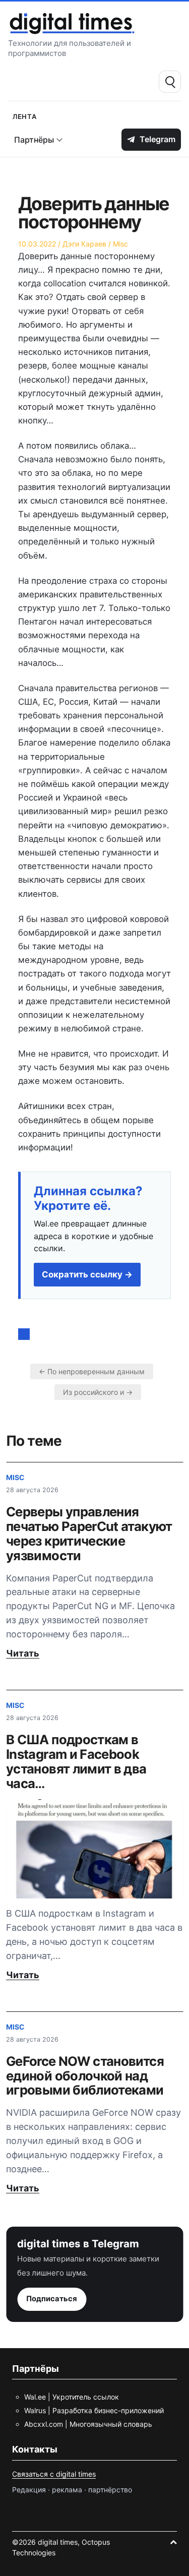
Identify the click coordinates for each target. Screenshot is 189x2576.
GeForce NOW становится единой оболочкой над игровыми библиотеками (85, 2076)
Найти (170, 82)
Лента (25, 116)
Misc (120, 244)
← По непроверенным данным (92, 1371)
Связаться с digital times (54, 2474)
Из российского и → (98, 1392)
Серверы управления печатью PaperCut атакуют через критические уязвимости (89, 1534)
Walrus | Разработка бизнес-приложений (94, 2410)
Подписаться (52, 2299)
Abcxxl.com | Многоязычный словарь (88, 2424)
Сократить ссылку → (87, 1274)
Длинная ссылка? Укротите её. (88, 1199)
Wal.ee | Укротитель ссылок (72, 2397)
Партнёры (34, 140)
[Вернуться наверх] (173, 2542)
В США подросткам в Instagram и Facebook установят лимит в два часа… (76, 1761)
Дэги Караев (84, 244)
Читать (23, 1653)
